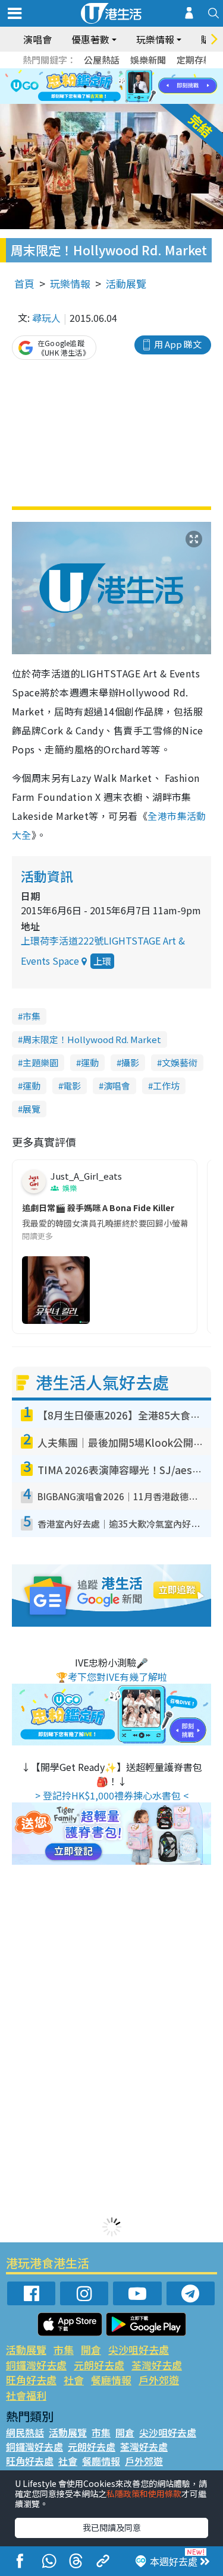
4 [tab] (121, 72)
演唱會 (37, 39)
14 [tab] (103, 101)
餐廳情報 (111, 2380)
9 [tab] (109, 87)
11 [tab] (133, 87)
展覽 (32, 1109)
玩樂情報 (70, 283)
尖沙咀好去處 (139, 2350)
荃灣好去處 (157, 2365)
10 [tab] (121, 87)
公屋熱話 (102, 60)
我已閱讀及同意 (112, 2527)
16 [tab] (127, 101)
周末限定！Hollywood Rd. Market (92, 1039)
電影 (72, 1086)
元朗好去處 (99, 2365)
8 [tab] (97, 87)
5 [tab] (133, 72)
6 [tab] (145, 72)
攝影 (130, 1062)
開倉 (91, 2350)
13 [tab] (91, 101)
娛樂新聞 (148, 60)
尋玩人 (46, 318)
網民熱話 (25, 2432)
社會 (74, 2380)
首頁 (24, 283)
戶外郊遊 (159, 2380)
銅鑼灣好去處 (36, 2365)
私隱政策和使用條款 (144, 2493)
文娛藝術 (180, 1062)
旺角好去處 (31, 2380)
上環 (102, 961)
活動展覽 (126, 283)
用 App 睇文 (178, 344)
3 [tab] (109, 72)
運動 (90, 1062)
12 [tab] (145, 87)
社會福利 (26, 2395)
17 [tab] (139, 101)
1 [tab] (85, 72)
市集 (32, 1016)
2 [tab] (97, 72)
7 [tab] (85, 87)
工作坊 (166, 1086)
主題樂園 (40, 1062)
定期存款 (194, 60)
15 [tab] (115, 101)
